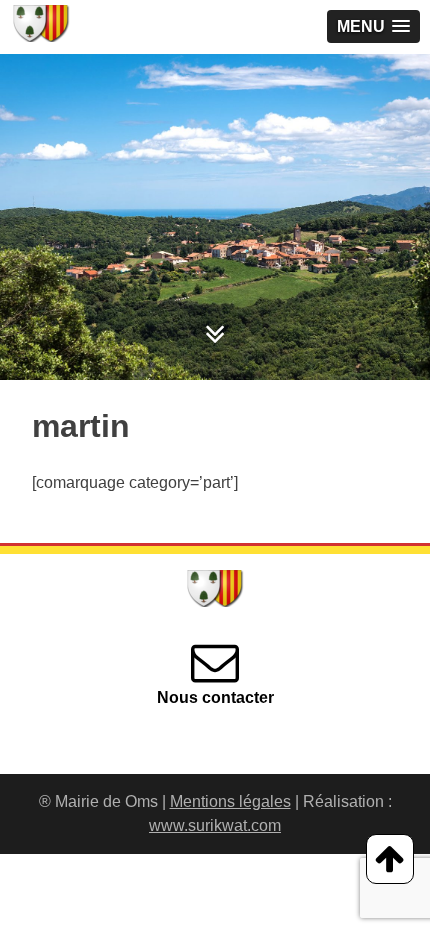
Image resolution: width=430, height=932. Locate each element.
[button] (373, 26)
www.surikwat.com (215, 825)
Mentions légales (230, 801)
